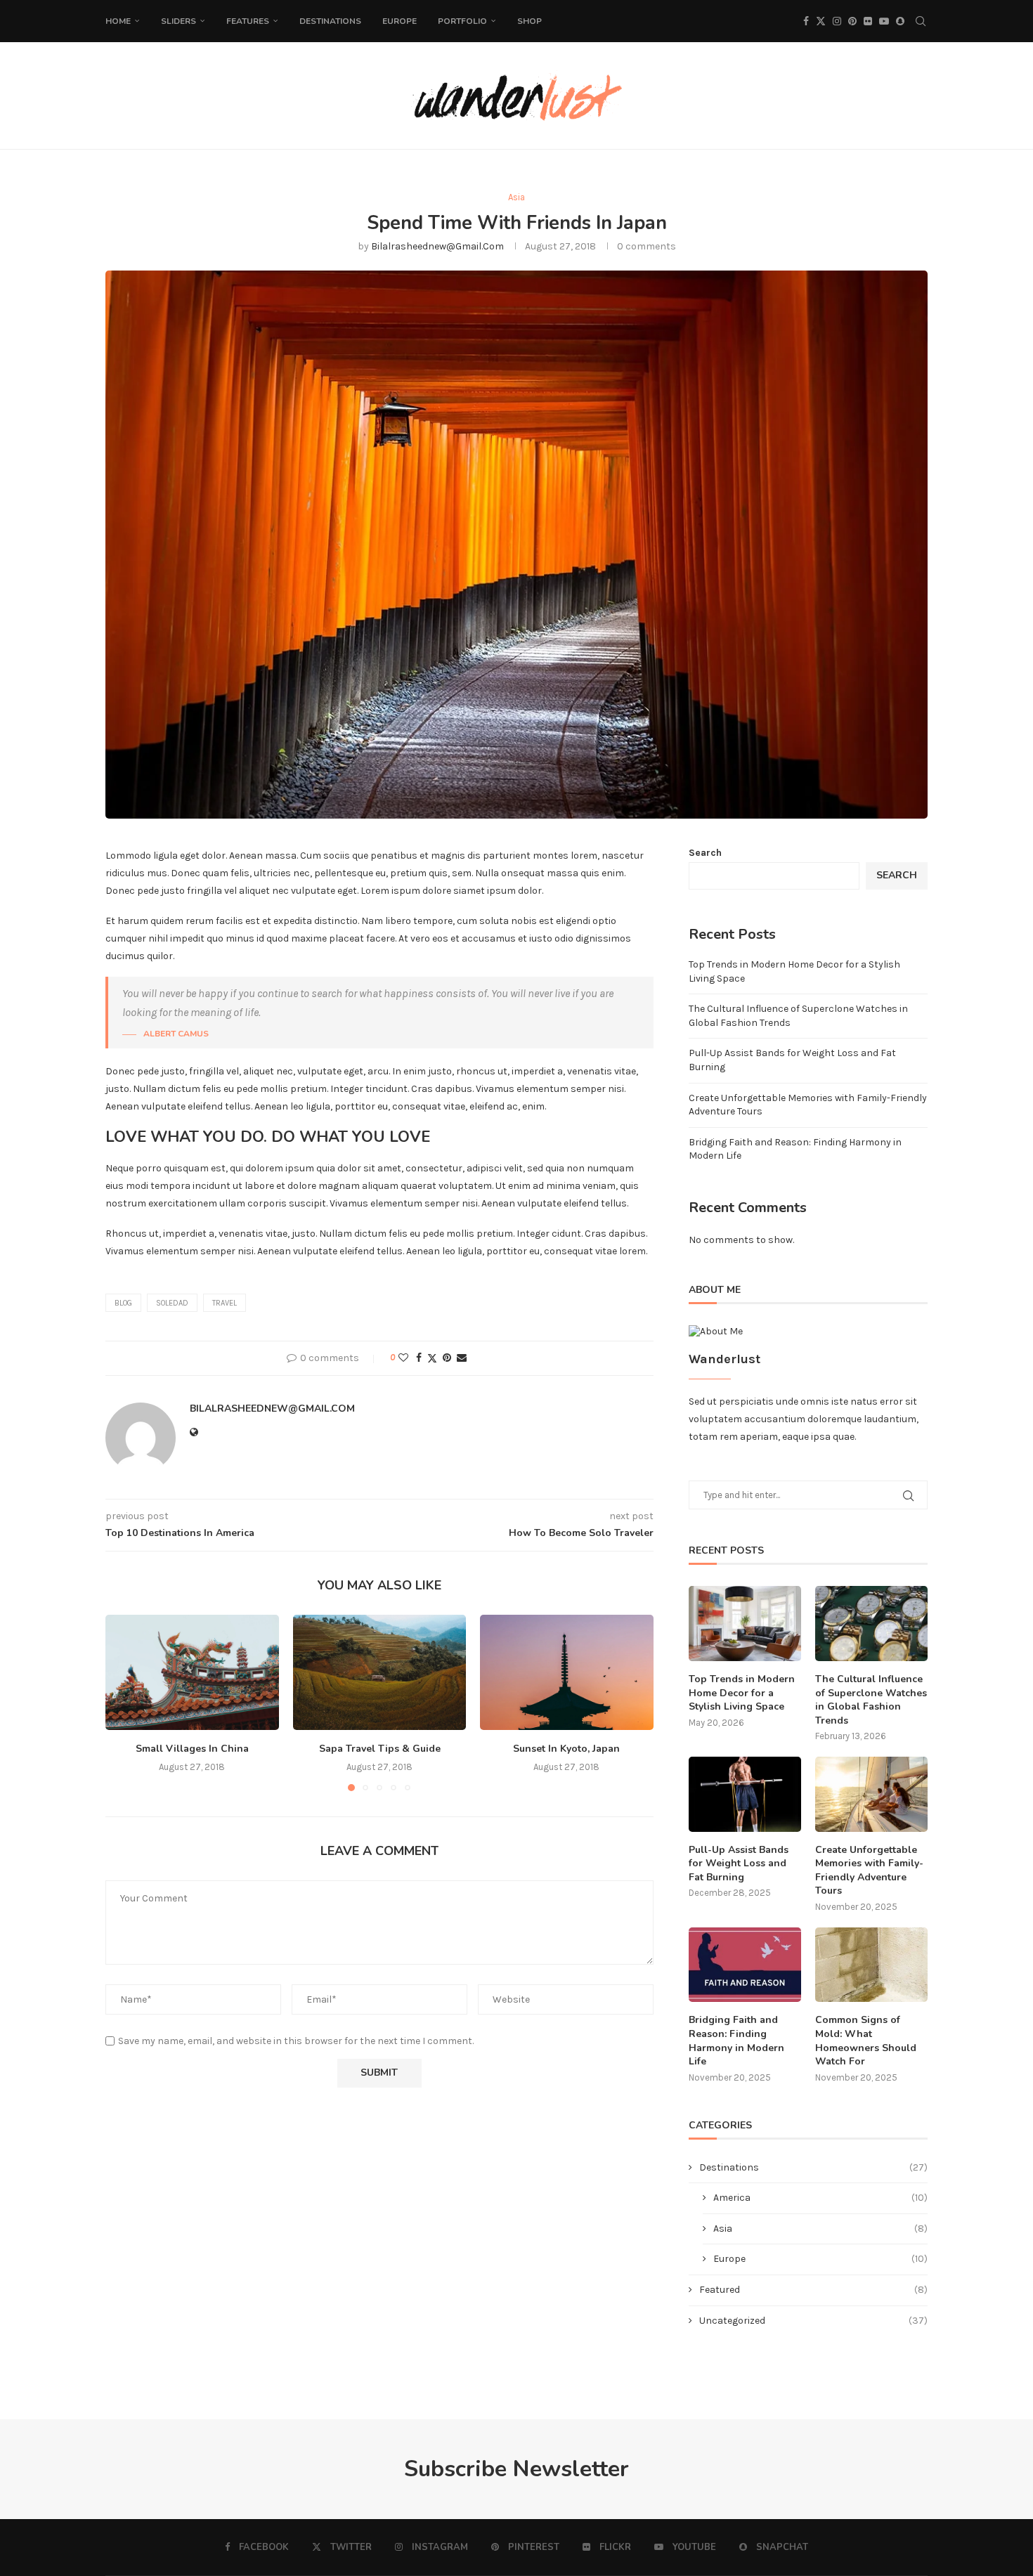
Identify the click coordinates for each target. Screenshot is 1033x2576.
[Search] (921, 21)
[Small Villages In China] (192, 1672)
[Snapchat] (900, 21)
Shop (530, 21)
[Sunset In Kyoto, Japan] (567, 1672)
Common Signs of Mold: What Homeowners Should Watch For (866, 2041)
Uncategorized (813, 2321)
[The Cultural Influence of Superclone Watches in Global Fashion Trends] (871, 1624)
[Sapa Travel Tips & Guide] (380, 1672)
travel (225, 1303)
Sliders (178, 21)
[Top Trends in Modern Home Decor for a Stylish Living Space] (745, 1624)
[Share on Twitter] (432, 1358)
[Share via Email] (462, 1358)
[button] (124, 1703)
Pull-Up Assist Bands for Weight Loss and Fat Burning (739, 1863)
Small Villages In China (192, 1749)
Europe (399, 21)
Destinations (330, 21)
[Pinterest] (852, 21)
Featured (813, 2290)
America (820, 2198)
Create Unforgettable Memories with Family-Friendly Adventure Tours (869, 1871)
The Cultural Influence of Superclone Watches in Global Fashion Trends (871, 1700)
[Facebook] (806, 21)
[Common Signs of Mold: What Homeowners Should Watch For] (871, 1965)
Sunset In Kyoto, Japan (567, 1749)
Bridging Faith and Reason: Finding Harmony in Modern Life (736, 2041)
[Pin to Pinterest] (447, 1358)
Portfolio (462, 21)
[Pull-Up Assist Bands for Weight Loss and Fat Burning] (745, 1794)
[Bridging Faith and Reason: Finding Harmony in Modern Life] (745, 1965)
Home (118, 21)
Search (705, 853)
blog (123, 1303)
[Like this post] (403, 1358)
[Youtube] (884, 21)
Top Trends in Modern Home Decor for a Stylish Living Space (742, 1693)
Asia (820, 2229)
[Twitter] (821, 21)
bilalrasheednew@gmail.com (437, 246)
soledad (172, 1303)
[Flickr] (868, 21)
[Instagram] (837, 21)
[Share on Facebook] (419, 1358)
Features (248, 21)
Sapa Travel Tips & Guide (379, 1749)
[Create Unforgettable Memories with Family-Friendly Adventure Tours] (871, 1794)
